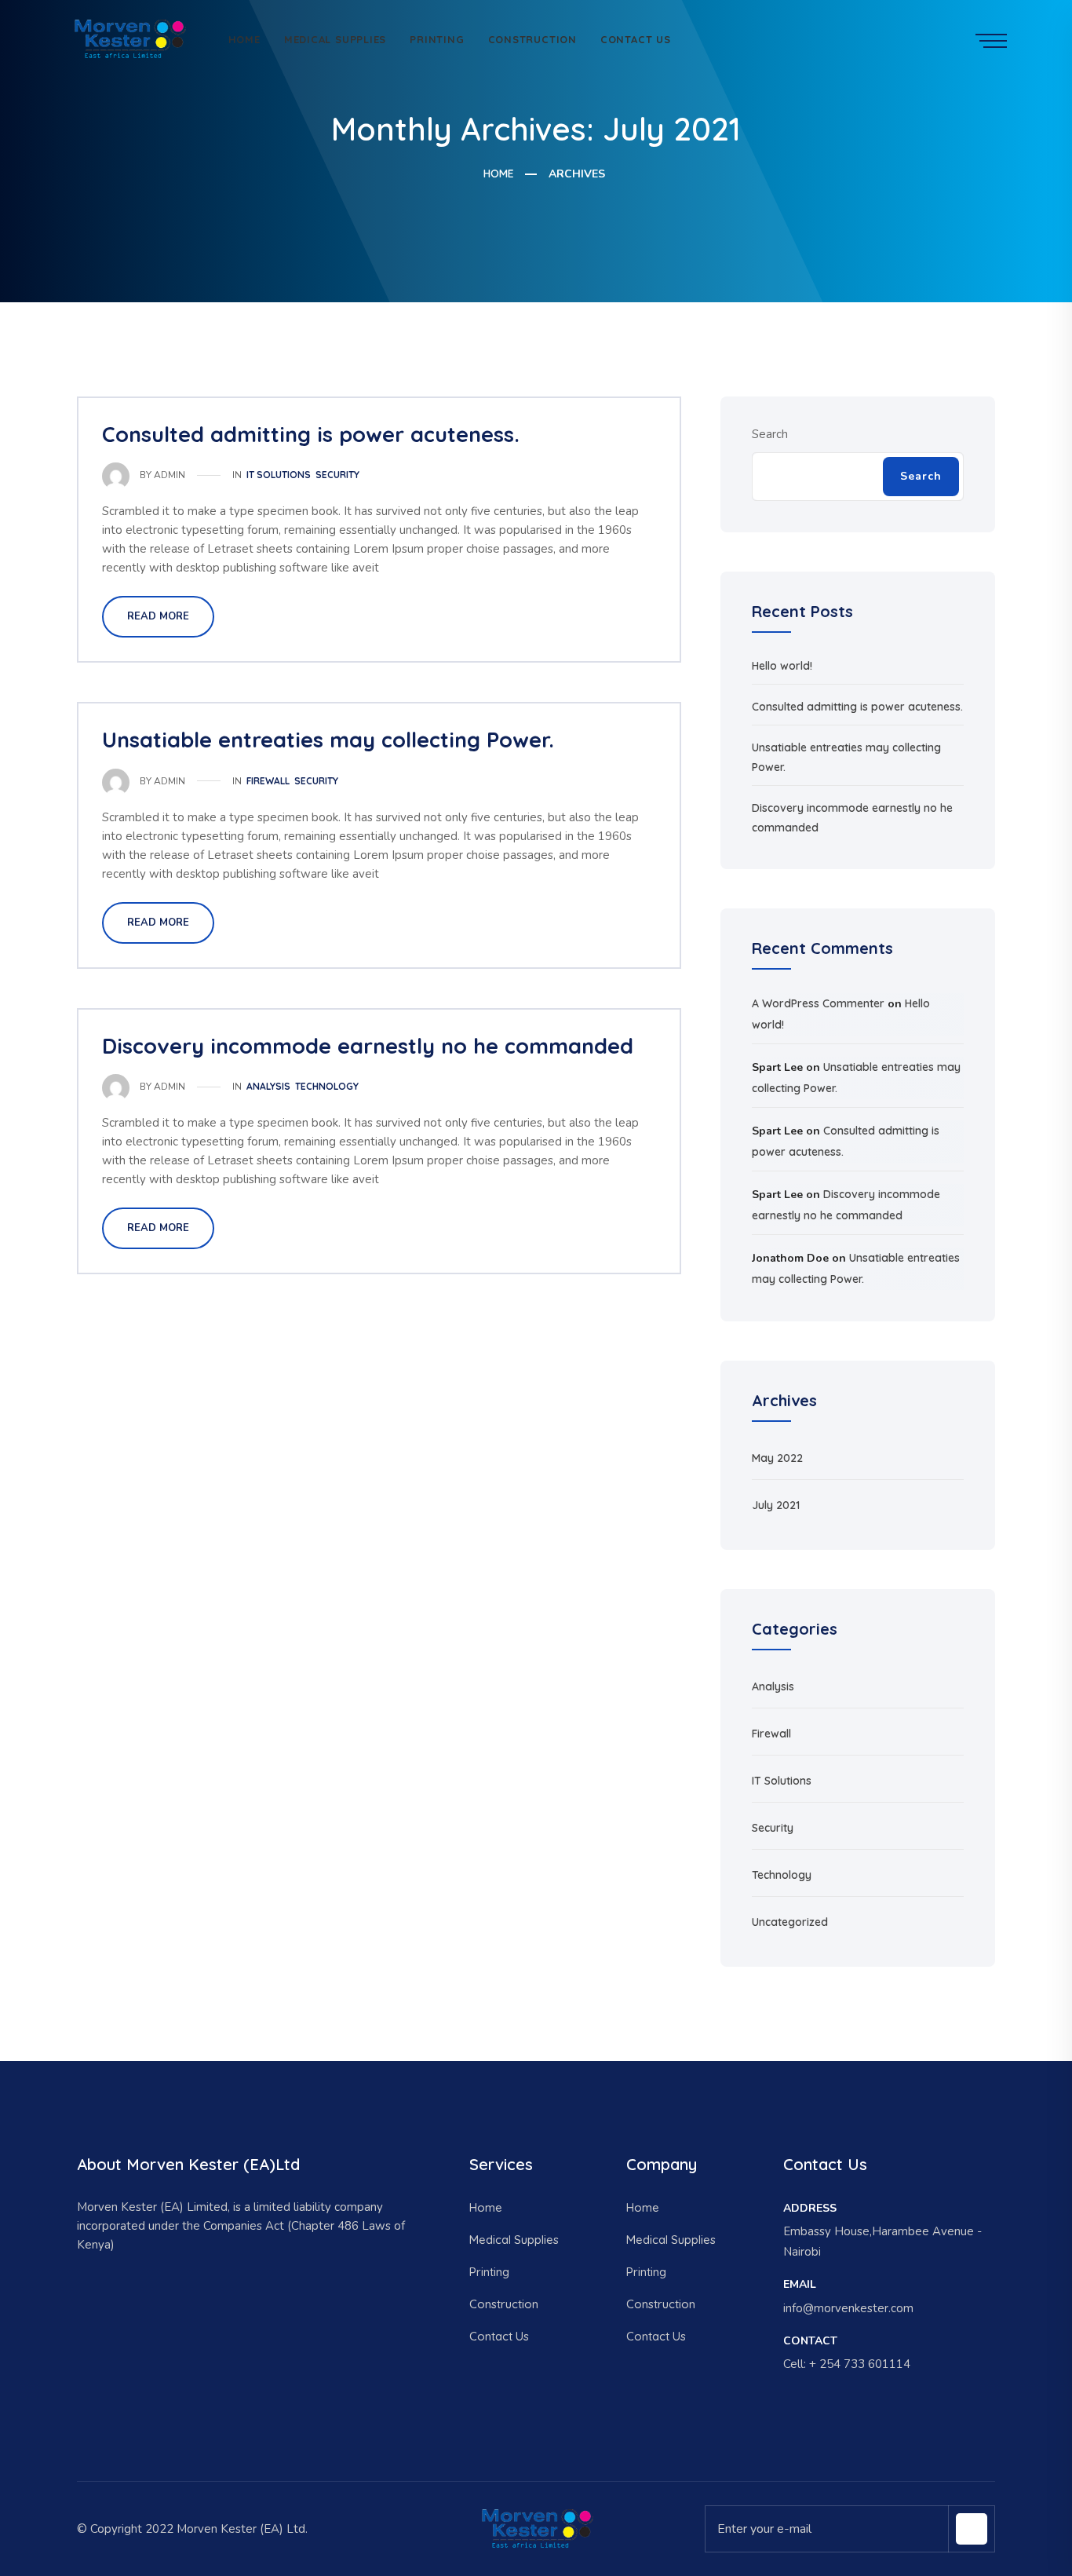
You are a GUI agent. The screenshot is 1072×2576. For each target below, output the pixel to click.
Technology (327, 1086)
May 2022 (777, 1458)
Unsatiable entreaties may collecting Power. (328, 740)
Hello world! (782, 666)
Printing (437, 39)
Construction (532, 39)
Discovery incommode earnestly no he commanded (368, 1046)
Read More (158, 616)
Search (770, 434)
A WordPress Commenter (818, 1003)
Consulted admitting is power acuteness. (311, 434)
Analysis (268, 1086)
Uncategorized (790, 1922)
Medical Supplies (335, 39)
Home (244, 39)
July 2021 (776, 1505)
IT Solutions (279, 475)
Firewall (268, 781)
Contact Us (636, 39)
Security (337, 475)
